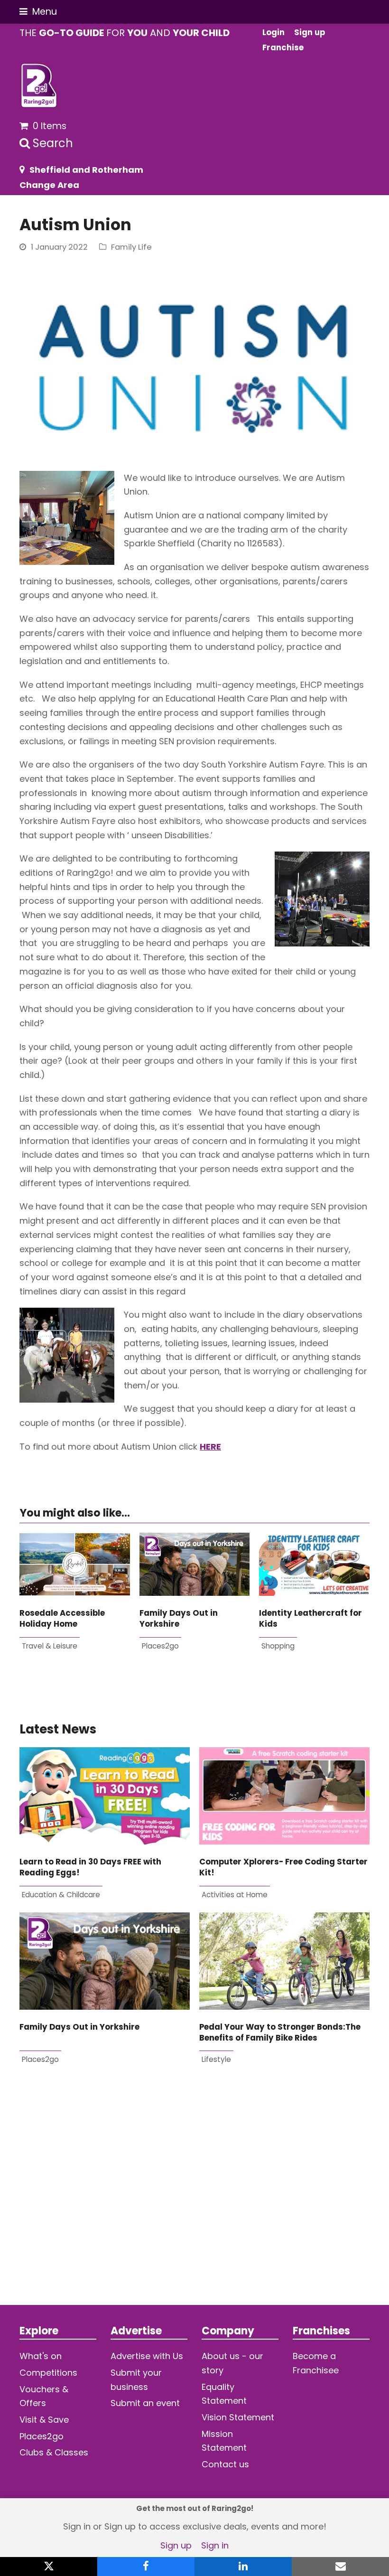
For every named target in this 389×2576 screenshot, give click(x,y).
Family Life (131, 247)
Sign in (215, 2545)
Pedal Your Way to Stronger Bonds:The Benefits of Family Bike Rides (280, 2033)
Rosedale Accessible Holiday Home (62, 1619)
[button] (38, 12)
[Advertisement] (194, 2201)
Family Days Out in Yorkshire (179, 1619)
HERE (210, 1447)
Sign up (176, 2545)
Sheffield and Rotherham (86, 170)
